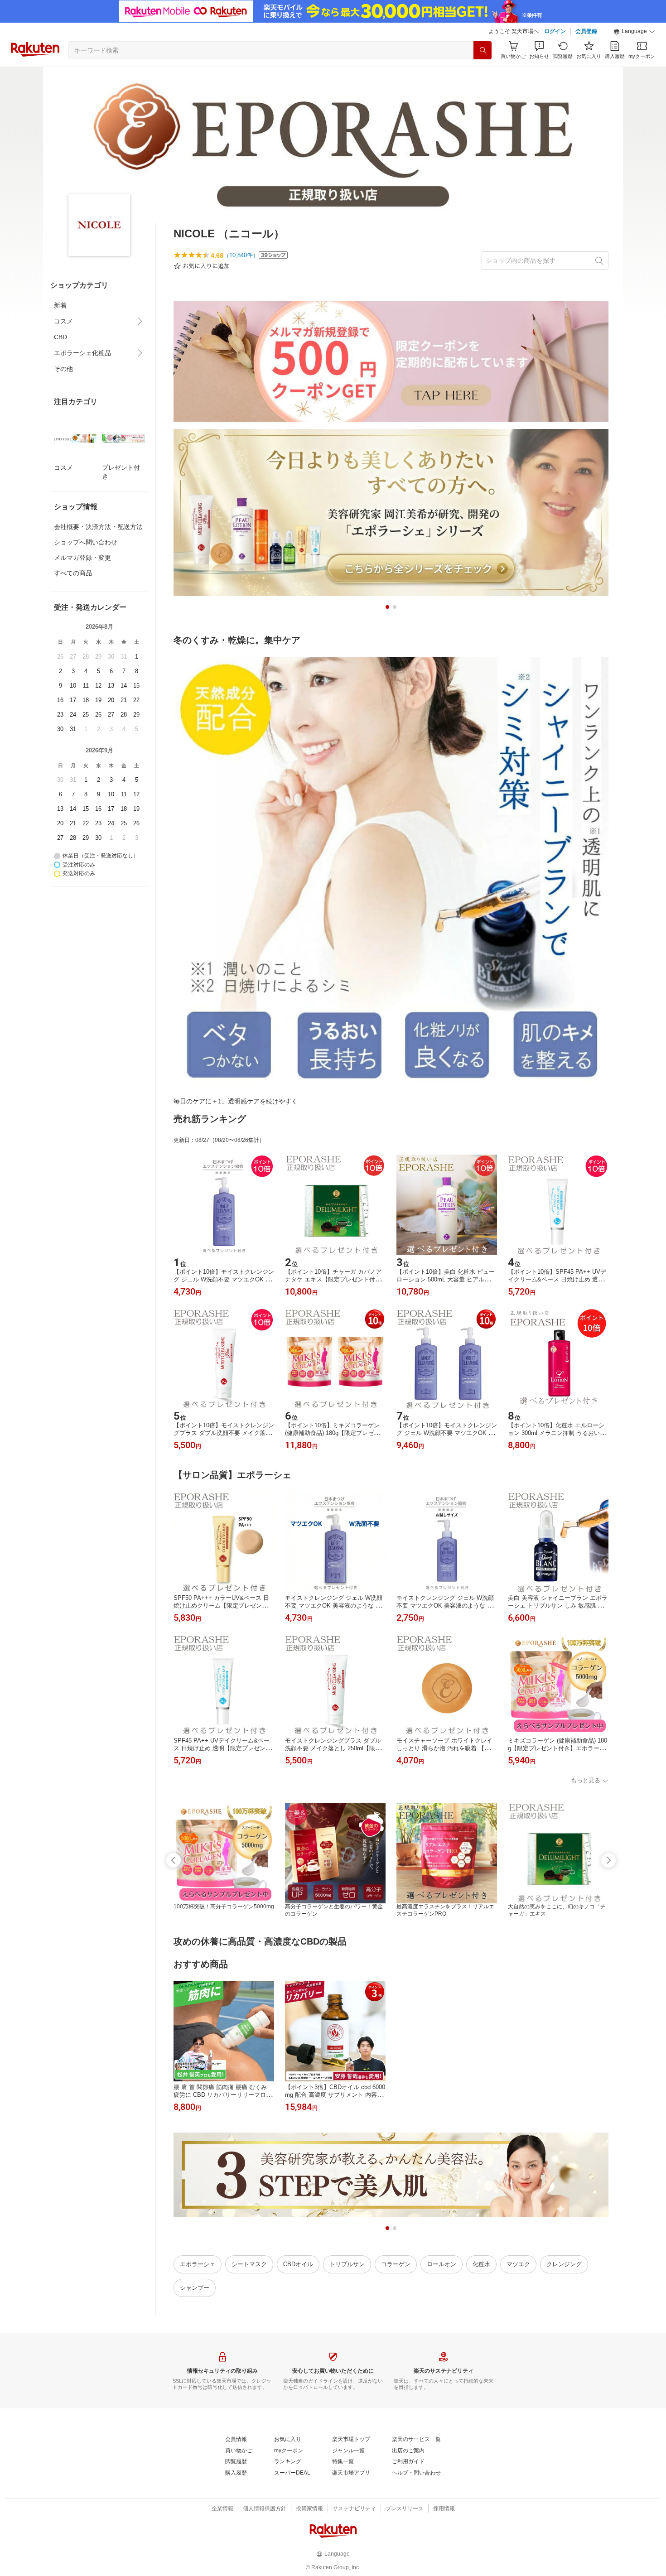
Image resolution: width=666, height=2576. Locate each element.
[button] (634, 32)
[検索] (483, 50)
